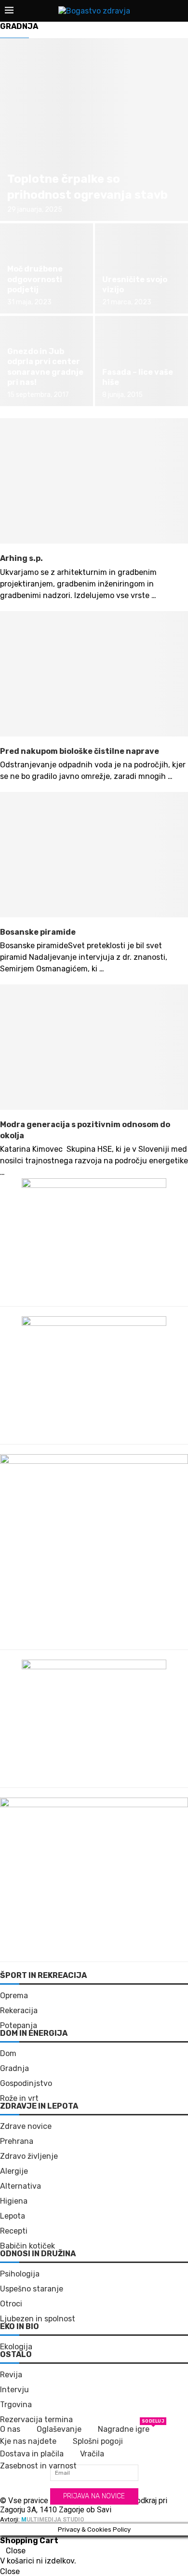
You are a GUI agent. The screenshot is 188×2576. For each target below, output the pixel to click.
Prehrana (17, 2141)
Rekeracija (19, 2011)
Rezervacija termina (36, 2420)
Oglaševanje (59, 2429)
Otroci (11, 2304)
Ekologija (16, 2347)
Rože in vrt (19, 2099)
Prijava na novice (94, 2496)
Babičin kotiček (27, 2246)
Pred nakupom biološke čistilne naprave (80, 751)
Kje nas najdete (28, 2441)
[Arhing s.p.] (94, 481)
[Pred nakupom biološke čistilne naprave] (94, 674)
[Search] (178, 11)
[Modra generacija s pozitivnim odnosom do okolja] (94, 1047)
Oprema (14, 1996)
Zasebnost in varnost (38, 2466)
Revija (11, 2375)
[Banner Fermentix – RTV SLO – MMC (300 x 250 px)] (94, 1184)
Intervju (14, 2390)
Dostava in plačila (32, 2454)
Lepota (13, 2216)
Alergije (14, 2171)
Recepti (14, 2231)
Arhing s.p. (21, 558)
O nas (10, 2429)
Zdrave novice (26, 2126)
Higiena (14, 2201)
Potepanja (19, 2026)
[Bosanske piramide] (94, 855)
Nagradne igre (124, 2429)
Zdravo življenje (29, 2156)
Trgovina (16, 2405)
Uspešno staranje (32, 2289)
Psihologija (20, 2274)
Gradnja (14, 2069)
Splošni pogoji (98, 2441)
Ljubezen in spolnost (38, 2319)
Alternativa (20, 2186)
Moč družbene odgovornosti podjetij (35, 279)
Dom (8, 2054)
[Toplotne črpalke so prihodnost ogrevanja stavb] (94, 130)
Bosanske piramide (38, 932)
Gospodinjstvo (26, 2084)
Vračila (92, 2454)
